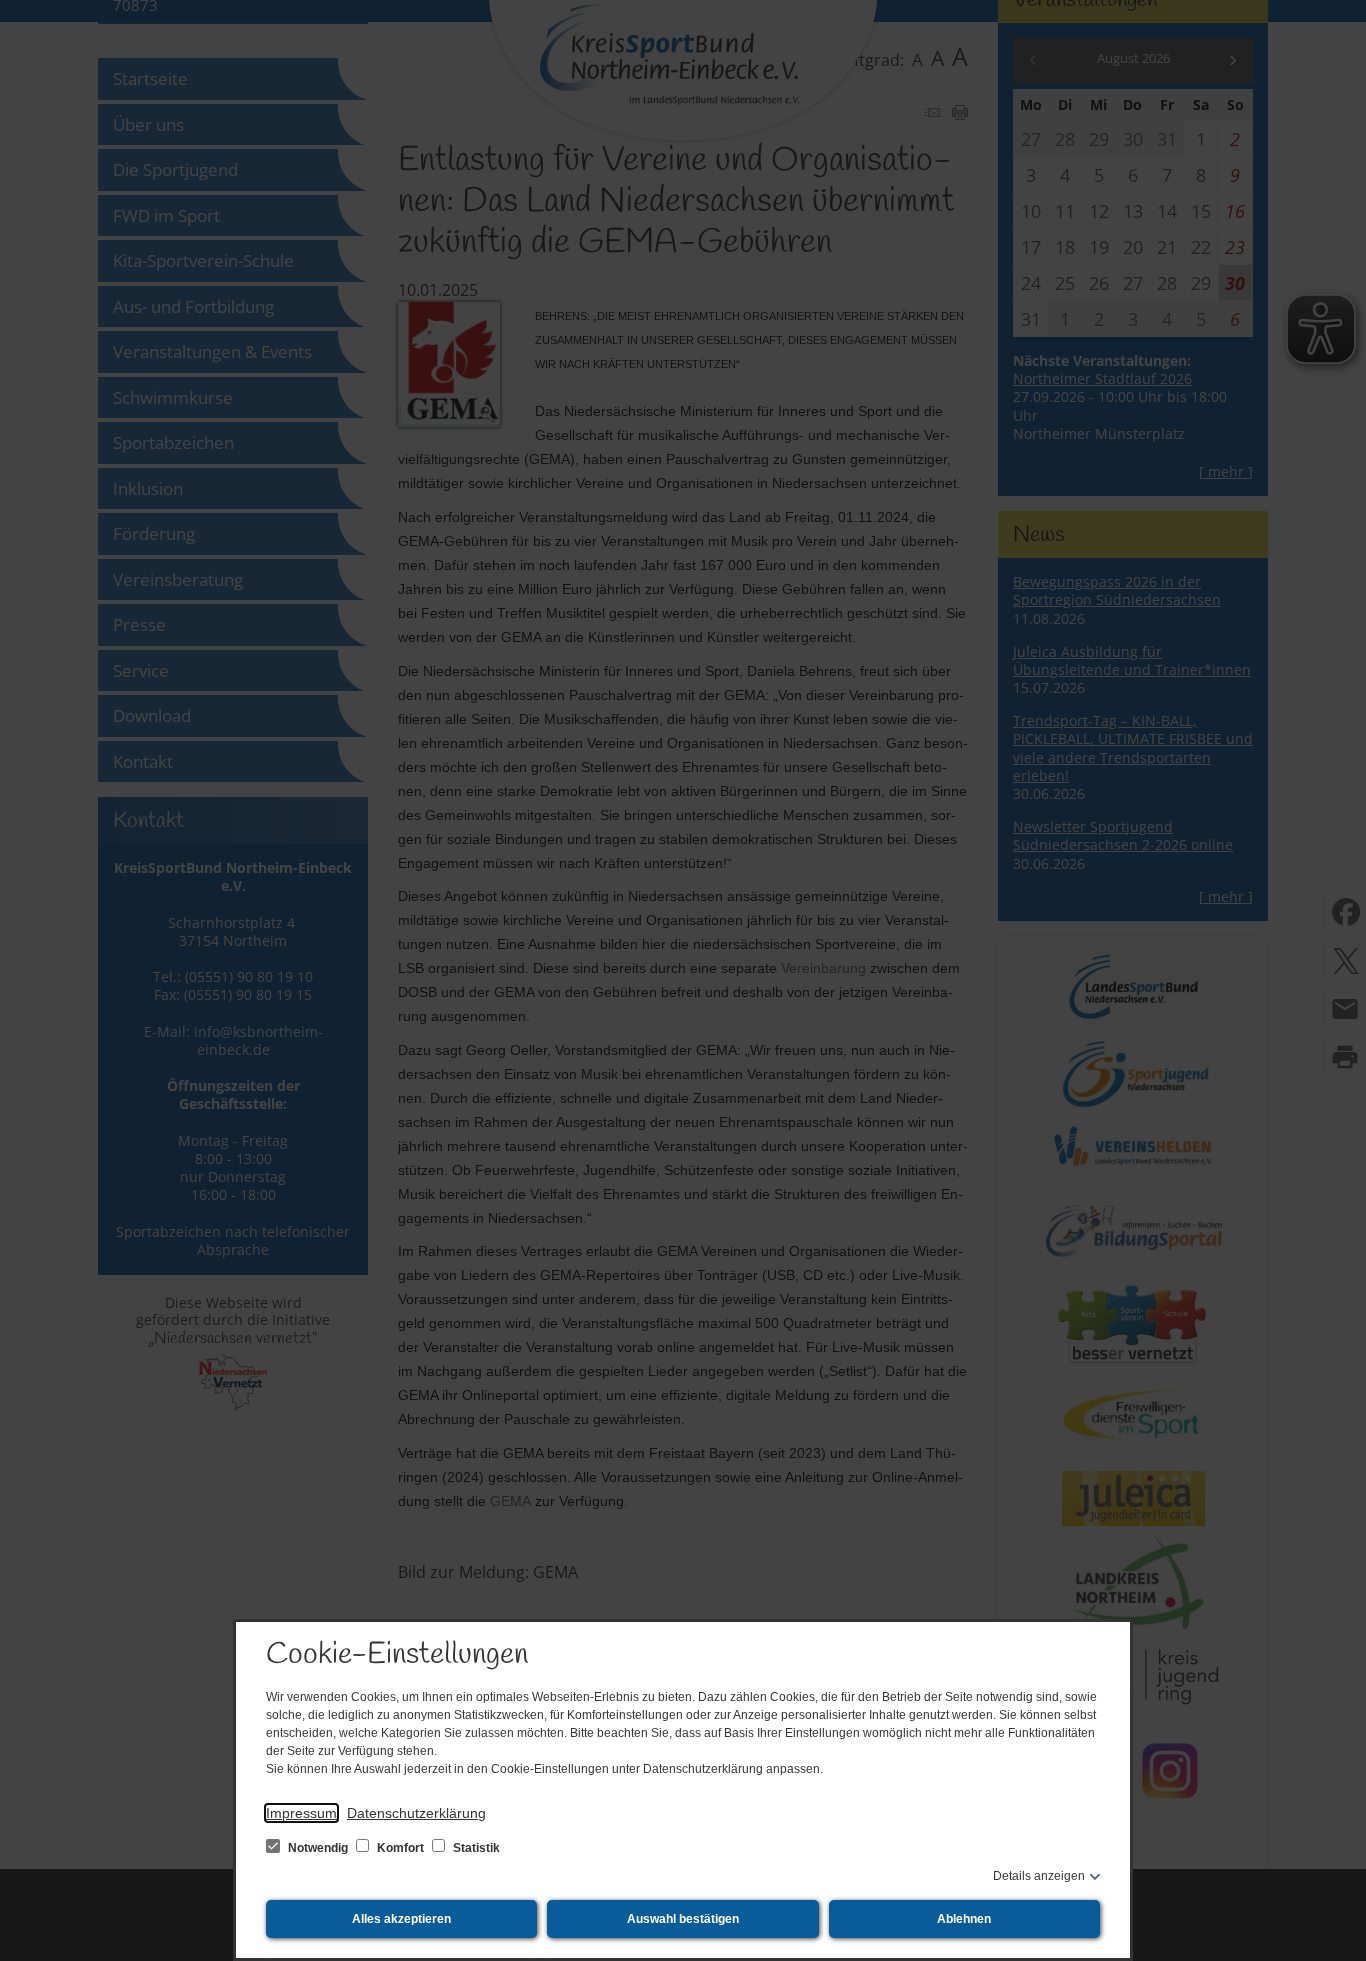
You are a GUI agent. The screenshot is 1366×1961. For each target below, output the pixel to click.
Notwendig (318, 1848)
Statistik (475, 1848)
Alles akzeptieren (401, 1919)
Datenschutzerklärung (416, 1813)
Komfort (400, 1848)
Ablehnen (964, 1919)
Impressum (301, 1813)
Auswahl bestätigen (683, 1919)
